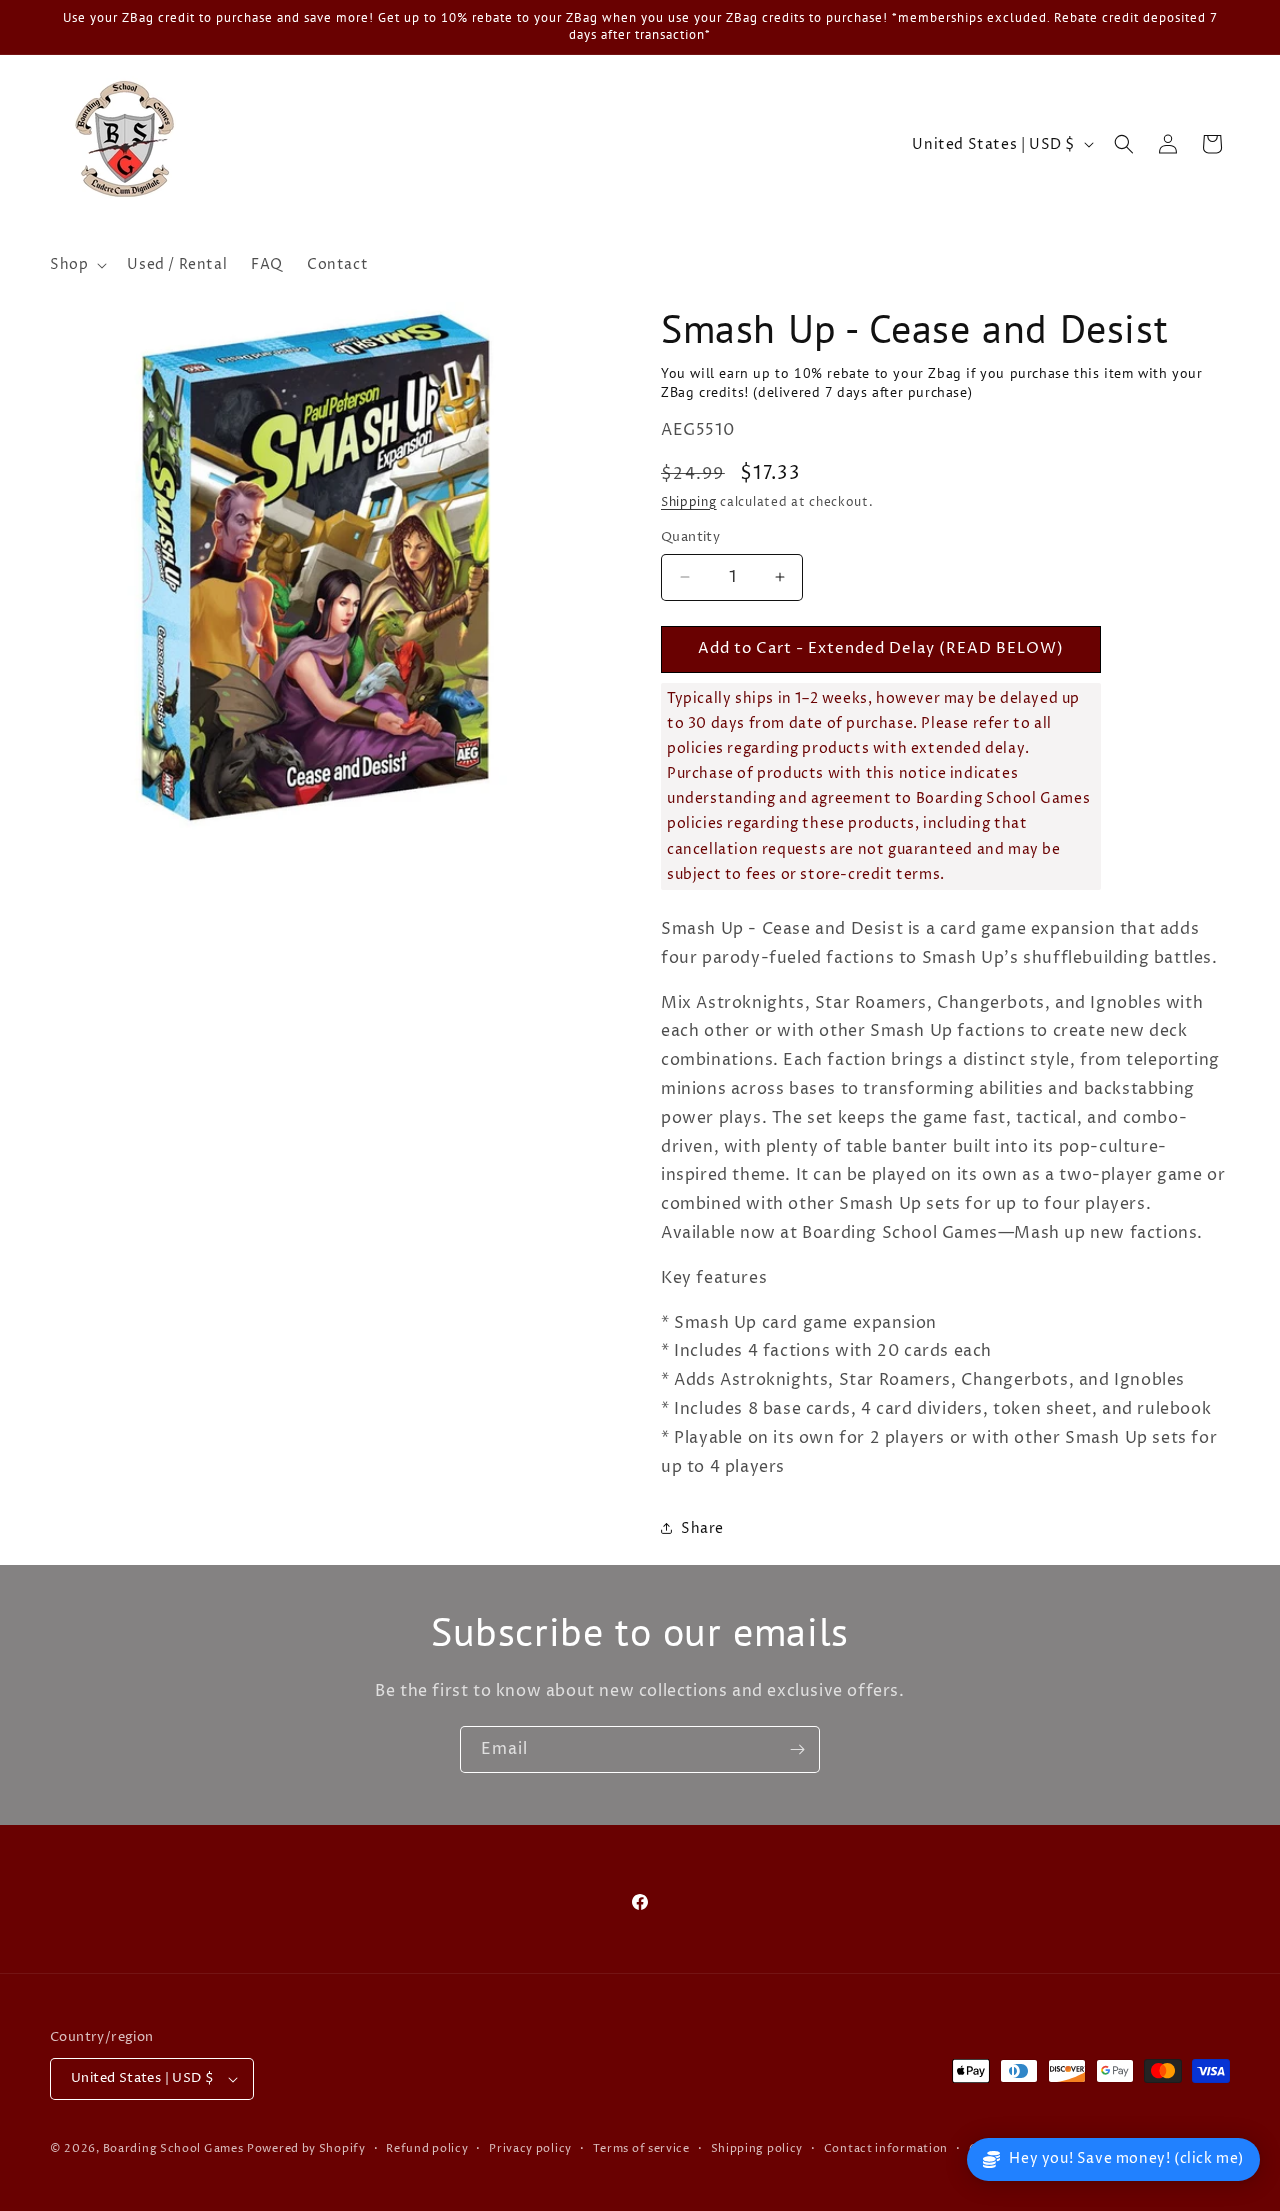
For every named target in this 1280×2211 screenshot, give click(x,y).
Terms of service (641, 2148)
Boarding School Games (173, 2148)
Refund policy (427, 2148)
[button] (76, 265)
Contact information (886, 2148)
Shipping (689, 502)
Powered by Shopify (306, 2148)
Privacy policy (530, 2148)
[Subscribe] (797, 1749)
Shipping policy (757, 2148)
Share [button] (702, 1528)
